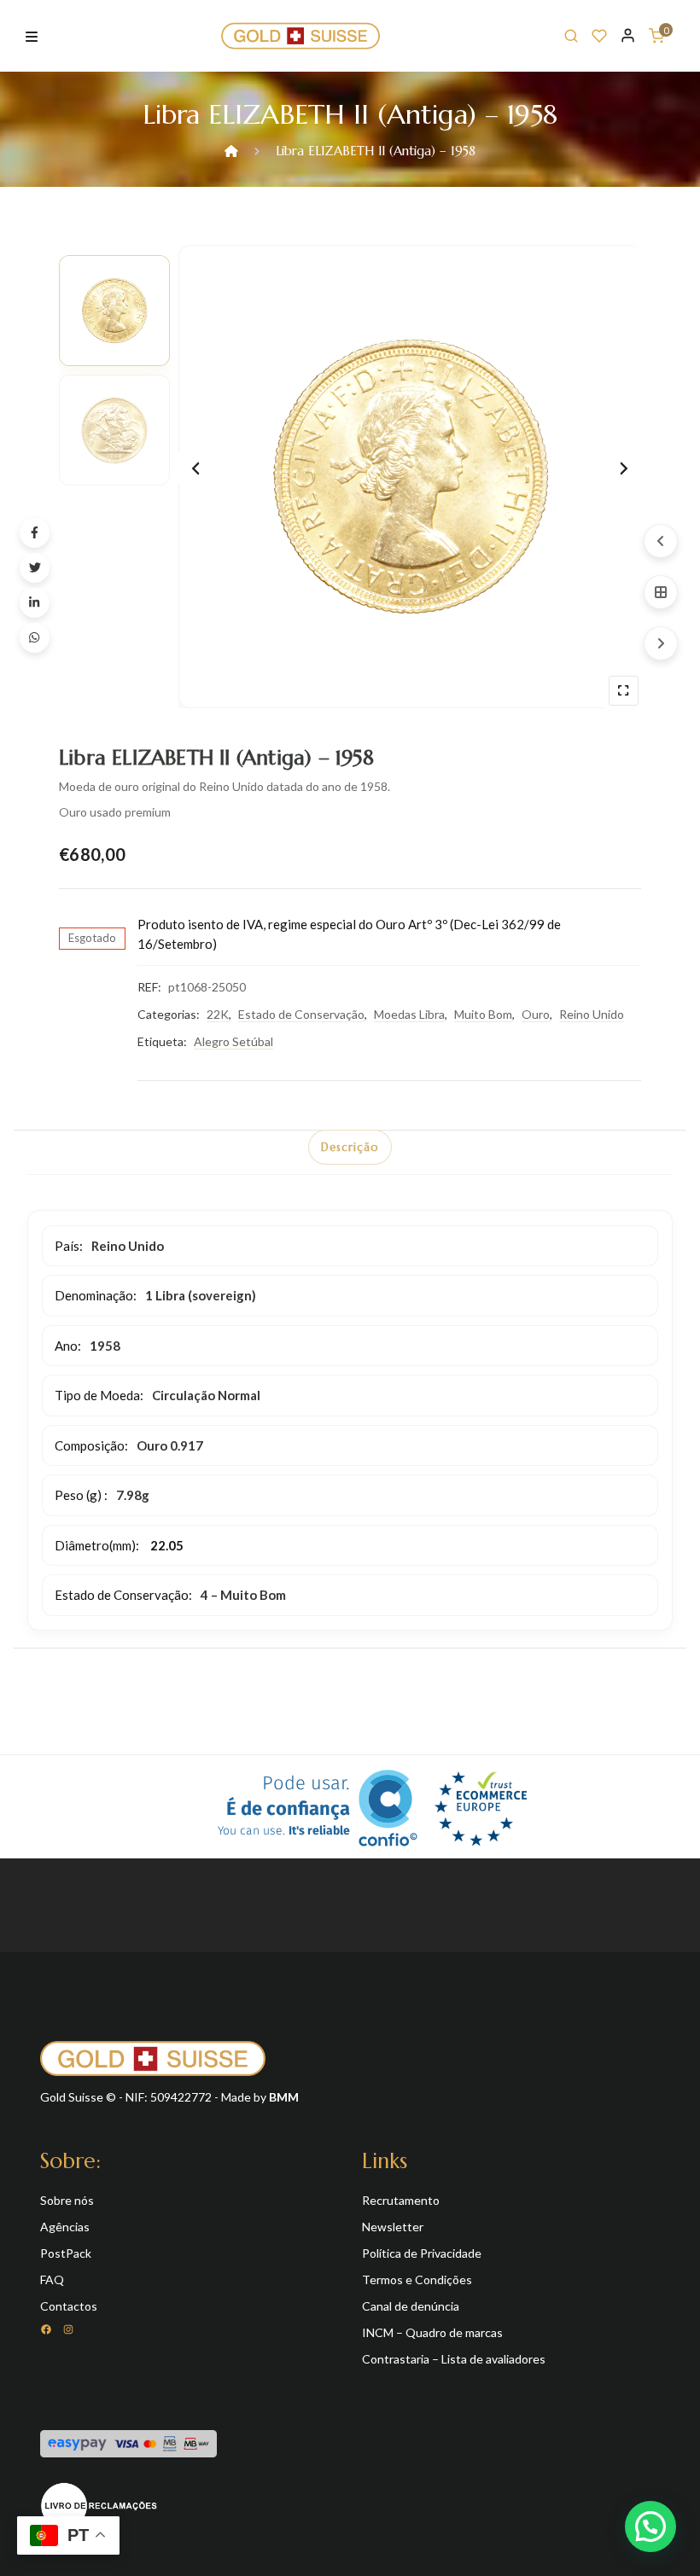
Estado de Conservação (301, 1014)
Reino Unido (592, 1014)
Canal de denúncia (411, 2306)
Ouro (536, 1014)
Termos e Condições (417, 2279)
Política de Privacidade (422, 2253)
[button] (650, 2527)
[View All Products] (661, 592)
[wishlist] (599, 36)
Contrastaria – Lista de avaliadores (454, 2359)
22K (218, 1014)
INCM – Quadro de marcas (432, 2332)
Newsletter (393, 2227)
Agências (65, 2227)
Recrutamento (401, 2200)
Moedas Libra (409, 1014)
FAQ (52, 2279)
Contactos (69, 2306)
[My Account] (628, 35)
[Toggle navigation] (32, 35)
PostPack (66, 2253)
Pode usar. (284, 1806)
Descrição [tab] (350, 1147)
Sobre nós (67, 2200)
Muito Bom (483, 1014)
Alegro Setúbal (233, 1041)
